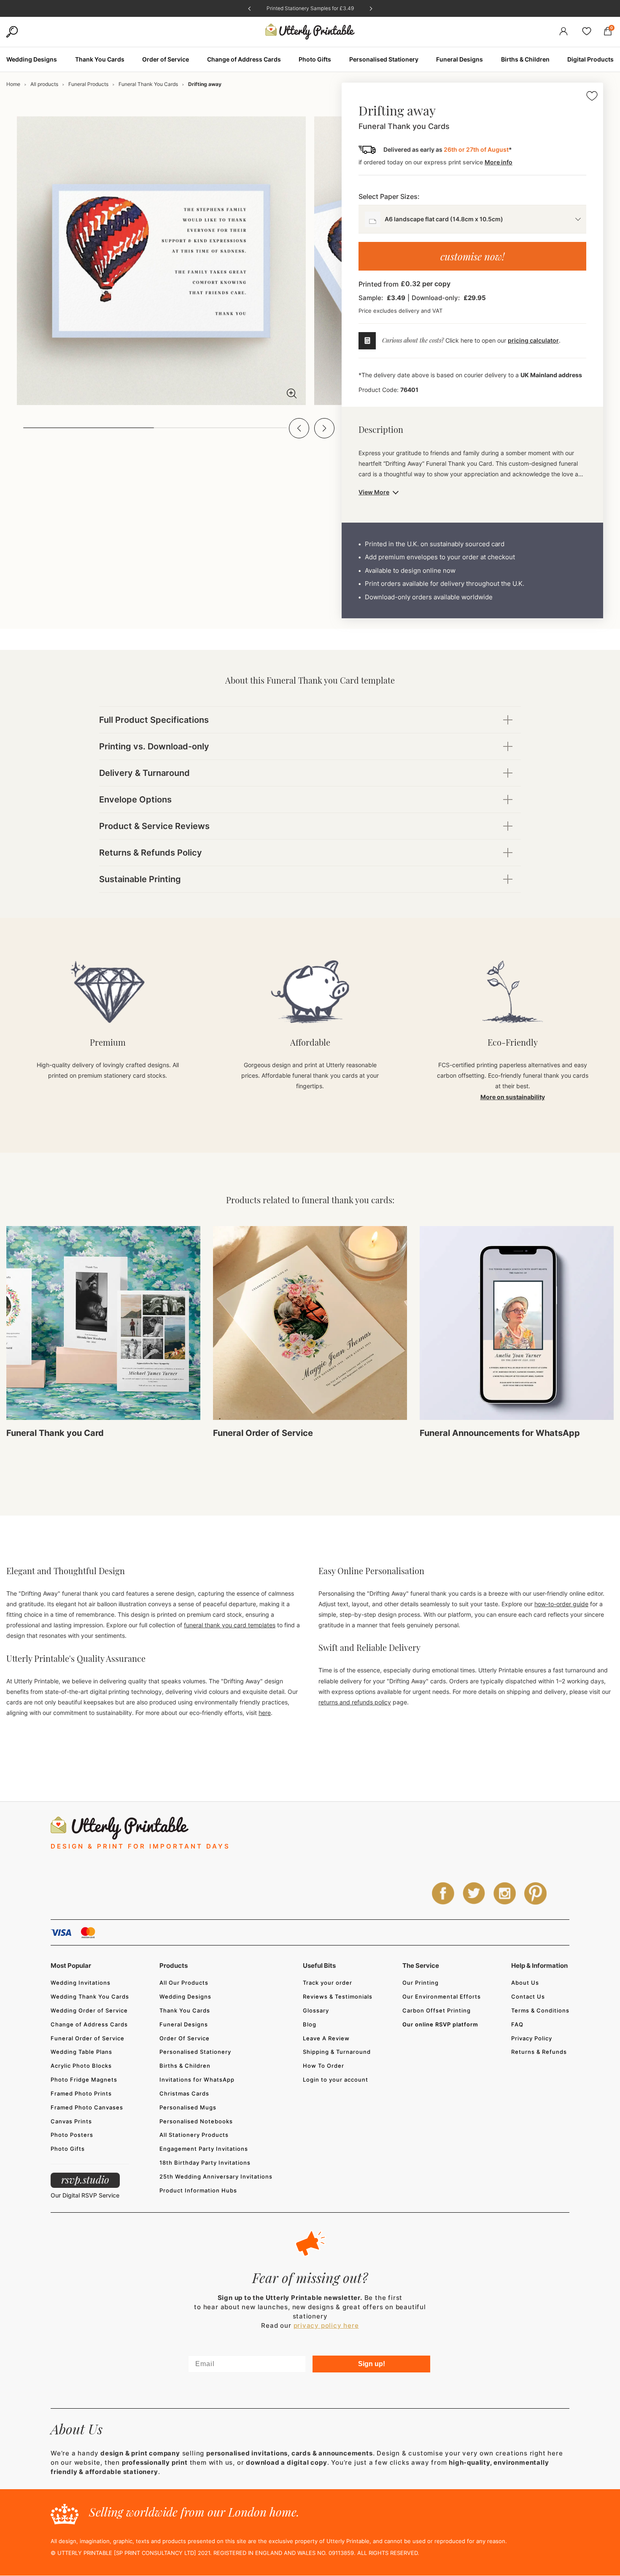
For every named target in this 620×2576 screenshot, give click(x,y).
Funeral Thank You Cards (148, 84)
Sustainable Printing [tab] (140, 879)
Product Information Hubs (198, 2190)
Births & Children (185, 2066)
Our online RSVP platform (440, 2024)
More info (499, 162)
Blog (310, 2024)
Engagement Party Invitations (204, 2149)
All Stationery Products (194, 2135)
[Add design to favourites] (592, 97)
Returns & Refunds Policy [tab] (151, 853)
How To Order (323, 2066)
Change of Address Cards (89, 2024)
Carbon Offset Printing (437, 2010)
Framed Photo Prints (81, 2093)
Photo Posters (72, 2135)
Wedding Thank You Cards (90, 1996)
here (265, 1713)
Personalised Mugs (188, 2107)
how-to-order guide (561, 1604)
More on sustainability (513, 1097)
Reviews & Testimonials (338, 1996)
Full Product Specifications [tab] (154, 720)
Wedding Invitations (81, 1983)
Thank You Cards (185, 2010)
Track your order (328, 1983)
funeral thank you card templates (230, 1625)
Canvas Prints (71, 2121)
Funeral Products (88, 84)
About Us (525, 1983)
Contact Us (528, 1996)
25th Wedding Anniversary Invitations (216, 2176)
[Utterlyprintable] (310, 32)
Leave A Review (326, 2038)
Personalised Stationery (195, 2052)
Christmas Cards (184, 2093)
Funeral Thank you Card (55, 1433)
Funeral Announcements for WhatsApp (500, 1433)
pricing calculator (533, 340)
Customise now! (472, 256)
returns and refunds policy (355, 1702)
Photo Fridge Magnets (84, 2080)
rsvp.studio (85, 2179)
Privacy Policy (532, 2038)
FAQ (517, 2024)
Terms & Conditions (540, 2010)
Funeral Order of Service (263, 1433)
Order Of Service (185, 2038)
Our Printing (421, 1983)
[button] (299, 428)
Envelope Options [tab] (135, 800)
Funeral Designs (184, 2024)
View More (374, 492)
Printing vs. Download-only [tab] (154, 746)
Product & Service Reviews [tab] (154, 826)
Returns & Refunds (539, 2052)
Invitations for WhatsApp (197, 2080)
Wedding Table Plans (81, 2052)
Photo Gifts (68, 2149)
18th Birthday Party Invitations (205, 2163)
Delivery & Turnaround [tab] (144, 773)
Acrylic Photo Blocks (81, 2066)
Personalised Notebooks (196, 2121)
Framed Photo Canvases (87, 2107)
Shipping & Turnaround (337, 2052)
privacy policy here (326, 2325)
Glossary (316, 2010)
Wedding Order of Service (89, 2010)
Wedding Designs (185, 1996)
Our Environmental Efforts (442, 1996)
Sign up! (372, 2364)
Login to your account (336, 2080)
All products (44, 84)
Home (13, 84)
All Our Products (184, 1983)
